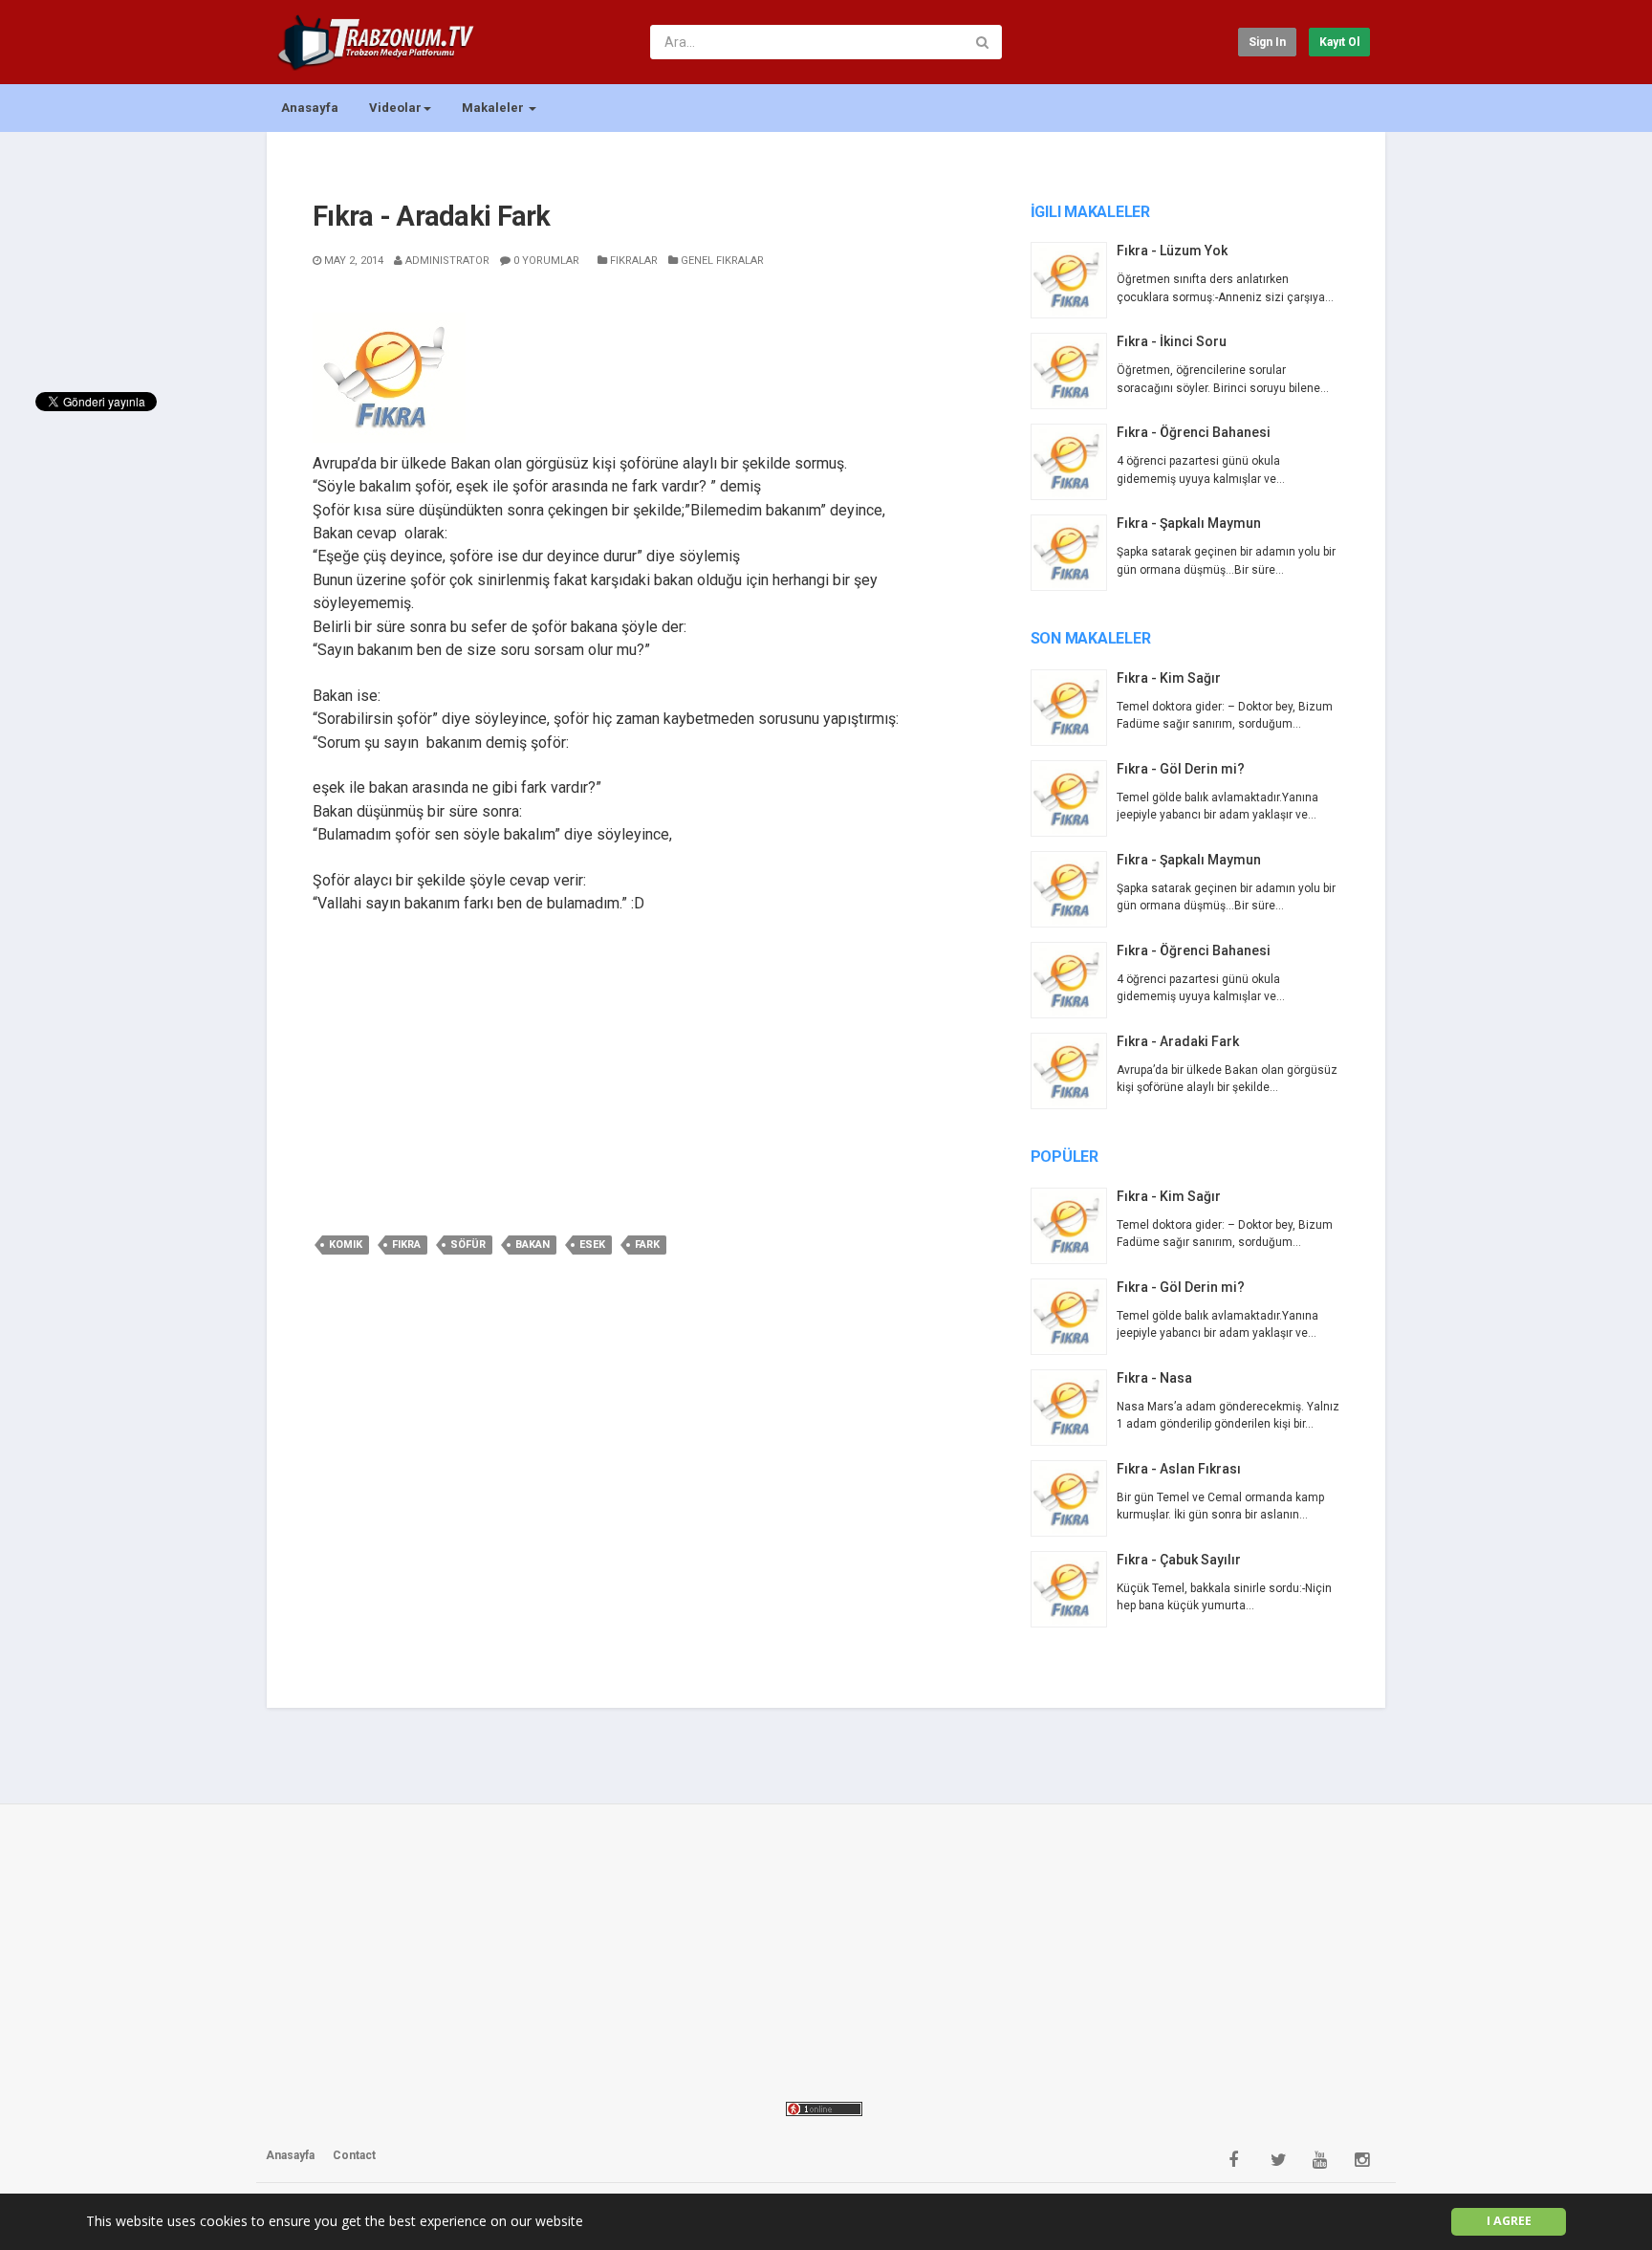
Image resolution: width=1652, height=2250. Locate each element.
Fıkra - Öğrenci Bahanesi (1194, 432)
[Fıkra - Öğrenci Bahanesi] (1074, 462)
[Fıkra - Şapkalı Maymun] (1074, 553)
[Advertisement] (647, 1071)
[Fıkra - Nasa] (1074, 1408)
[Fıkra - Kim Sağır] (1074, 708)
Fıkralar (632, 261)
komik (346, 1245)
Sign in (1267, 42)
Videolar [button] (395, 108)
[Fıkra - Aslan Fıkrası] (1074, 1498)
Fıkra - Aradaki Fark (1178, 1041)
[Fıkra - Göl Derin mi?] (1074, 798)
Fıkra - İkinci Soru (1172, 341)
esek (592, 1245)
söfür (468, 1245)
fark (647, 1245)
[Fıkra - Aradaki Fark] (1074, 1071)
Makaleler (494, 108)
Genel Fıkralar (721, 261)
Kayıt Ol (1339, 42)
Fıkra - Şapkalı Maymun (1189, 523)
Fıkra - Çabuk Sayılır (1179, 1560)
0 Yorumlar (545, 261)
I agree (1509, 2221)
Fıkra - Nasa (1154, 1378)
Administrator (446, 261)
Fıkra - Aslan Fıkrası (1179, 1469)
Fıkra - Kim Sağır (1169, 678)
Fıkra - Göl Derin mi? (1181, 769)
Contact (354, 2155)
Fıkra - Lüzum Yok (1172, 251)
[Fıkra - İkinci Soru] (1074, 371)
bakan (533, 1245)
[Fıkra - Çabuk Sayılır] (1074, 1589)
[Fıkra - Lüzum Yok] (1074, 280)
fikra (406, 1245)
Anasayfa (310, 108)
